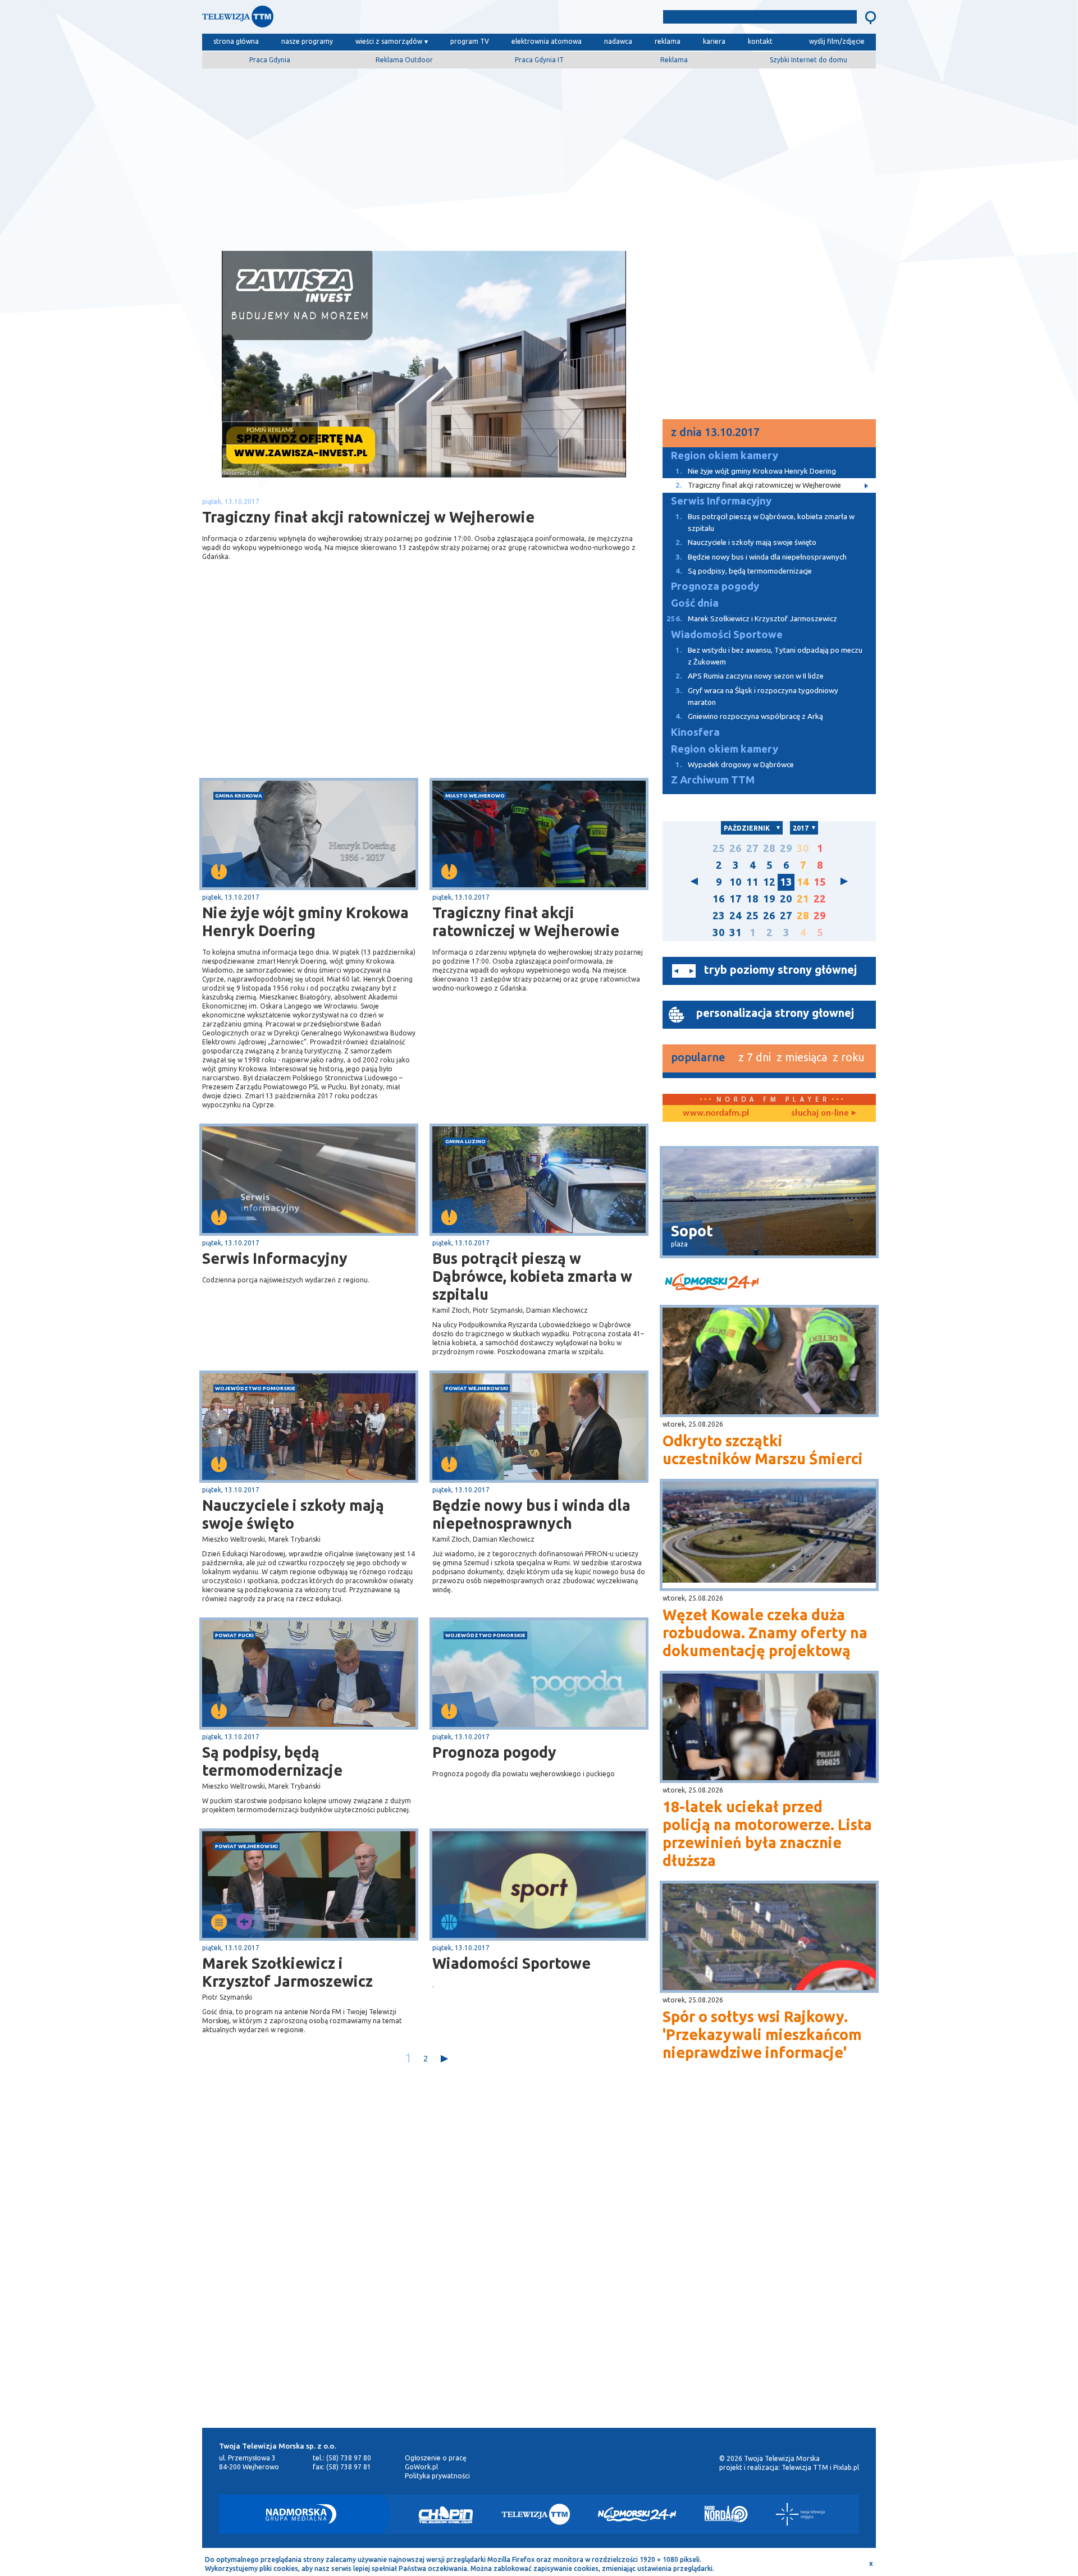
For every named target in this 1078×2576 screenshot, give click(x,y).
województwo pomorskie (255, 1388)
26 (736, 848)
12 (769, 882)
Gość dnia (695, 603)
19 (769, 899)
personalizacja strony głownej (775, 1013)
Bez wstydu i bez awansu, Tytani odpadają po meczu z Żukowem (769, 656)
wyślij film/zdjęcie (837, 41)
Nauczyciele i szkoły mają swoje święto (293, 1514)
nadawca (618, 41)
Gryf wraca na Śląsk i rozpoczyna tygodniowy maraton (757, 696)
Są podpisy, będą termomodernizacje (272, 1761)
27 (752, 848)
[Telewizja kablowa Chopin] (446, 2514)
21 (803, 899)
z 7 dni (755, 1057)
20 (786, 899)
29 (786, 848)
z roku (849, 1057)
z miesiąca (802, 1057)
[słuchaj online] (823, 1113)
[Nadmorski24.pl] (637, 2514)
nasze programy (307, 41)
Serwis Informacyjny (275, 1258)
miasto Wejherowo (475, 796)
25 (719, 848)
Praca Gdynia (270, 60)
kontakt (760, 41)
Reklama (674, 60)
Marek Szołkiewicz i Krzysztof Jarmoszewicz (287, 1972)
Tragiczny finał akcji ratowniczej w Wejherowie (526, 922)
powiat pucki (234, 1635)
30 (803, 848)
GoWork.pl (421, 2467)
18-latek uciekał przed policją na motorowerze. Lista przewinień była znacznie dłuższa (767, 1834)
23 (719, 916)
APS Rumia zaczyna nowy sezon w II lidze (750, 676)
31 (736, 932)
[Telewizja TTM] (536, 2514)
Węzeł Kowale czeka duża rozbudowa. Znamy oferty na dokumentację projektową (765, 1633)
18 (752, 899)
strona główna (236, 41)
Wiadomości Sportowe (511, 1963)
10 (736, 882)
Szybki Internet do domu (808, 60)
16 (719, 899)
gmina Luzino (465, 1141)
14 (803, 882)
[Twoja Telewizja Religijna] (800, 2514)
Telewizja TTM (805, 2467)
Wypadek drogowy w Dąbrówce (735, 765)
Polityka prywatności (437, 2476)
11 (752, 882)
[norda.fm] (716, 1113)
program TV (470, 41)
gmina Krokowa (239, 796)
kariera (714, 41)
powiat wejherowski (477, 1388)
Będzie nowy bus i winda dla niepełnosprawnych (531, 1514)
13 (786, 882)
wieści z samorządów (389, 41)
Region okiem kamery (725, 455)
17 (736, 899)
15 (820, 882)
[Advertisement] (539, 155)
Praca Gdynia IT (539, 60)
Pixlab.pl (846, 2467)
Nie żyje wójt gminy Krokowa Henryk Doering (305, 922)
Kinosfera (695, 732)
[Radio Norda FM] (726, 2514)
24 (736, 916)
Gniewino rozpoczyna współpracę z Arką (749, 716)
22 (820, 899)
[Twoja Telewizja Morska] (319, 19)
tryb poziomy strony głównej (780, 970)
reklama (668, 41)
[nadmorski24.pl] (769, 1284)
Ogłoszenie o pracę (436, 2458)
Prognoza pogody (494, 1752)
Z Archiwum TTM (713, 780)
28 (769, 848)
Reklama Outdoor (404, 60)
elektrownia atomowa (547, 41)
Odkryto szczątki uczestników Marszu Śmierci (763, 1450)
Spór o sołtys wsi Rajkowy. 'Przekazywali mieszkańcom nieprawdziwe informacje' (762, 2034)
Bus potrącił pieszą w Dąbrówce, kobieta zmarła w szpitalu (532, 1276)
